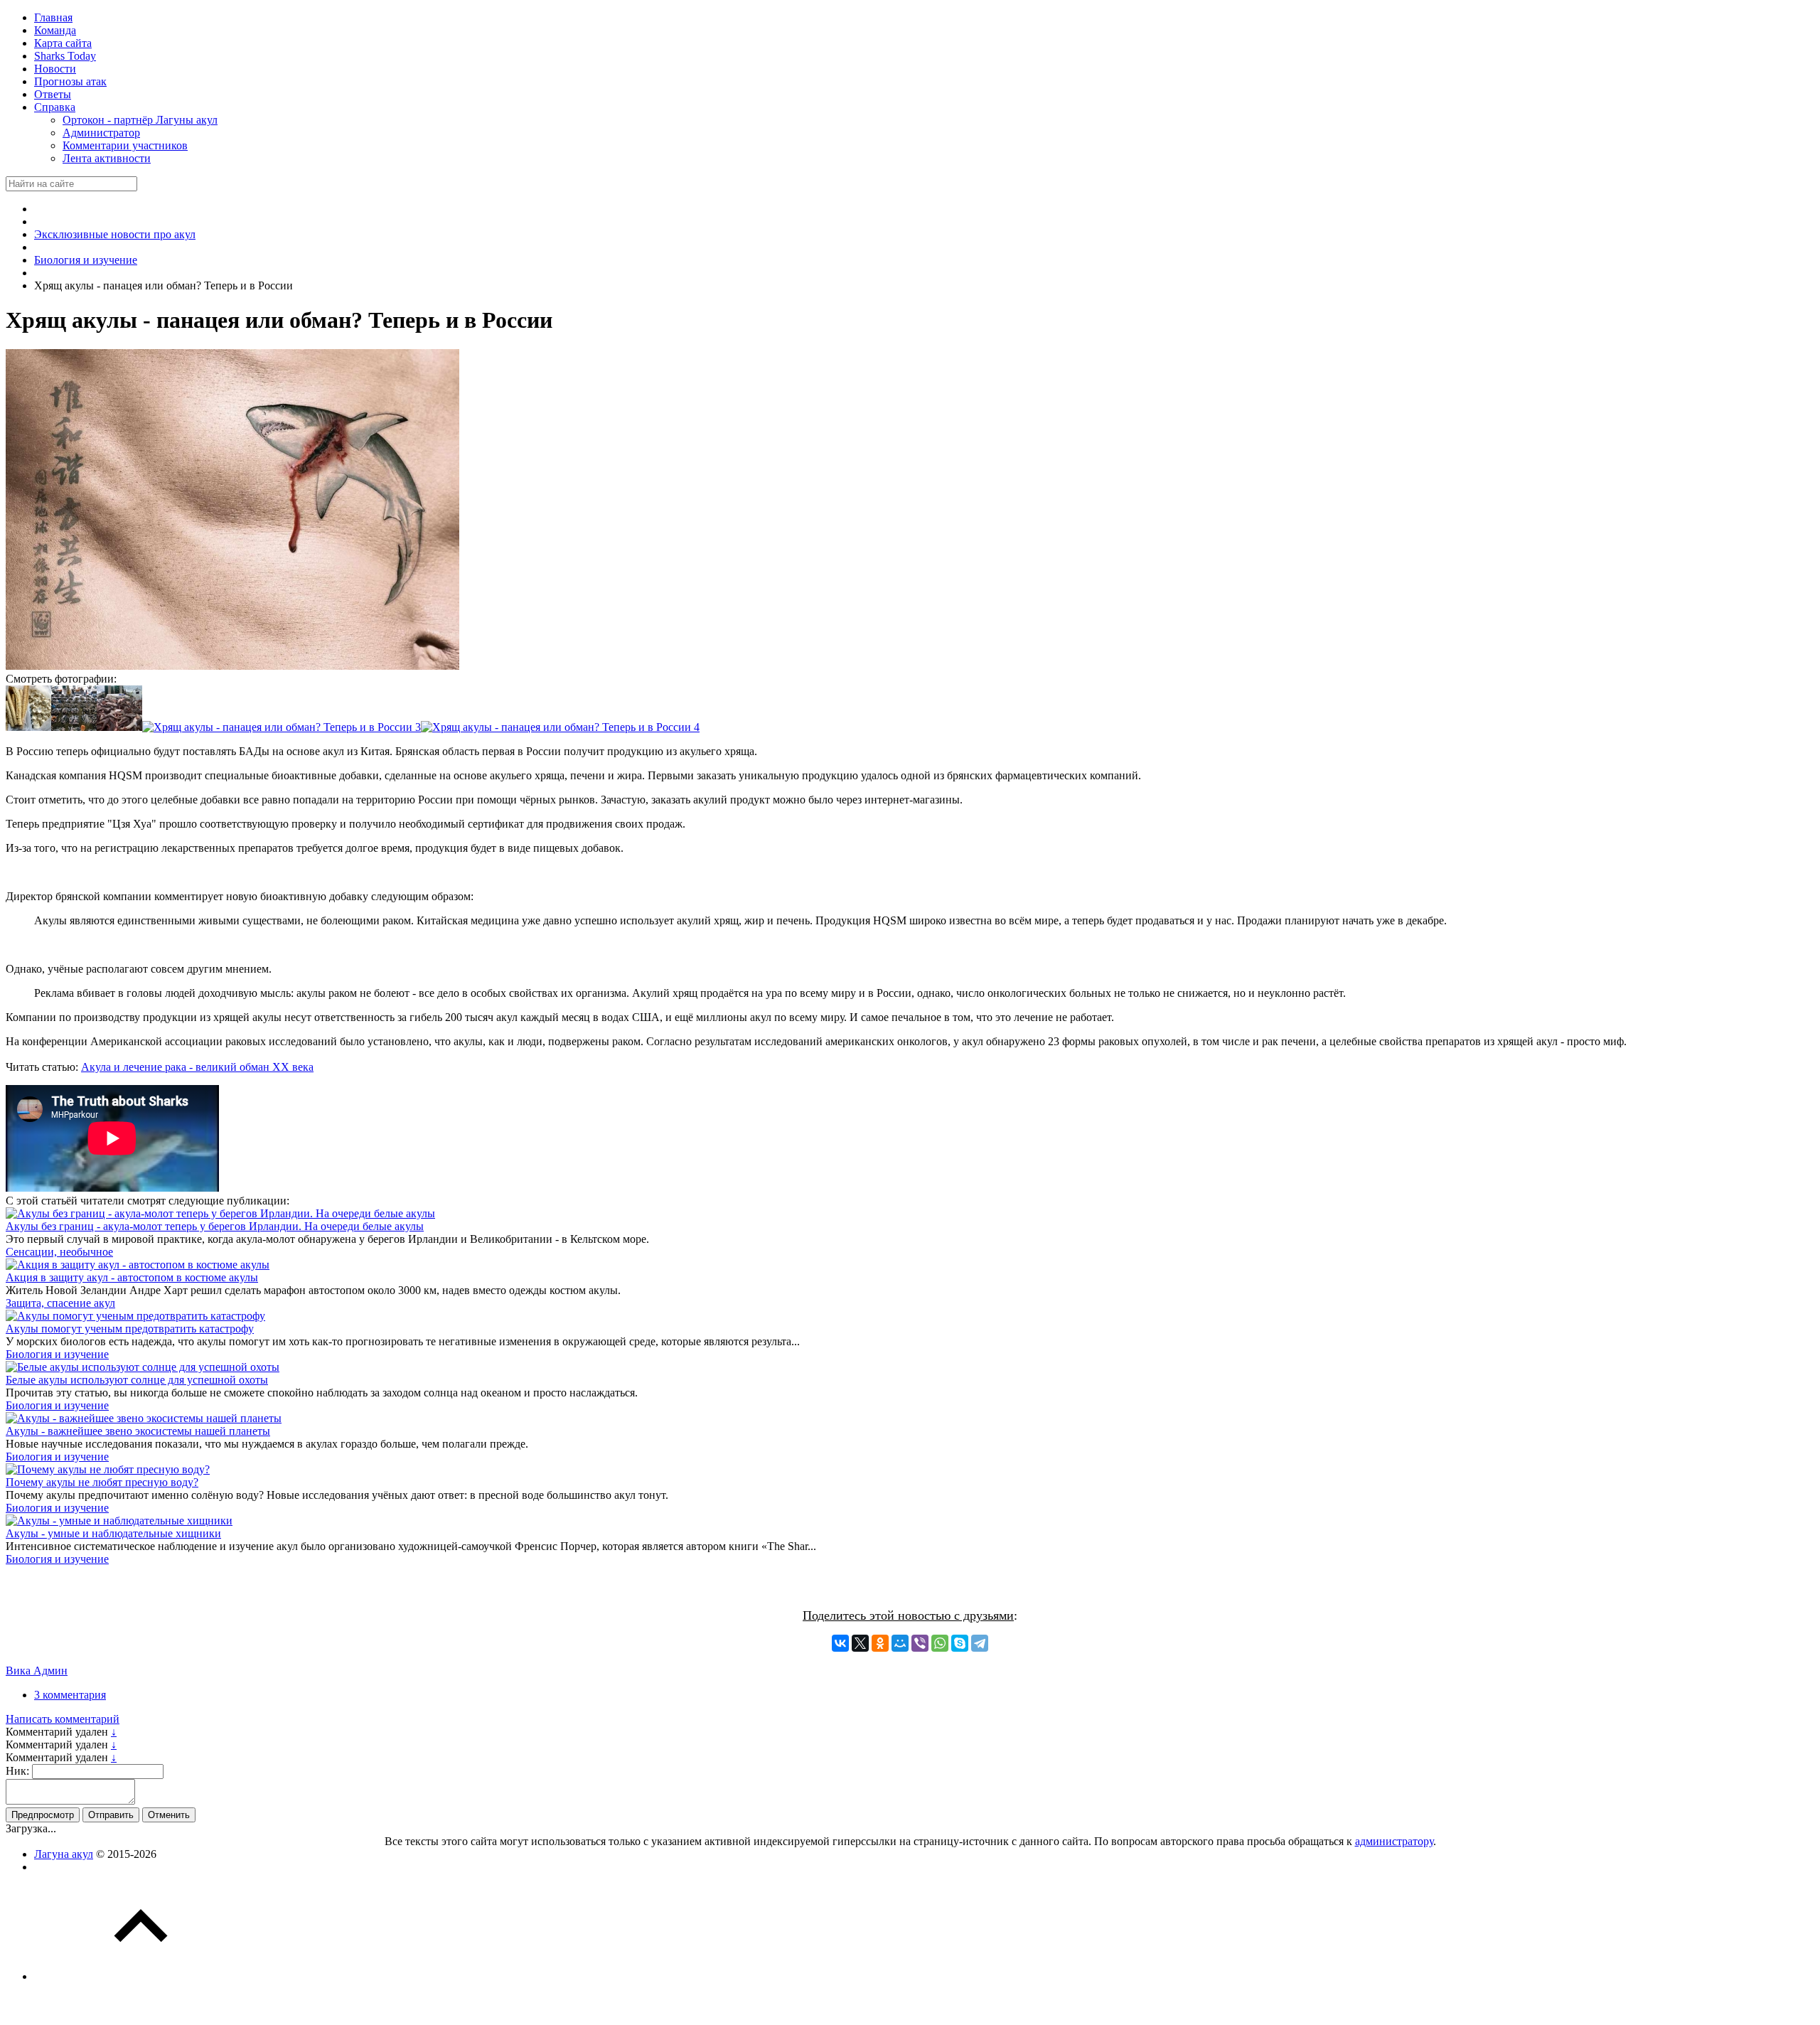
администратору (1394, 1841)
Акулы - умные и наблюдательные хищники (113, 1533)
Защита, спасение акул (60, 1303)
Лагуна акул (64, 1854)
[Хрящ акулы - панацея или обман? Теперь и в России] (28, 727)
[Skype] (960, 1643)
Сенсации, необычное (59, 1252)
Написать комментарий (63, 1719)
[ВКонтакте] (840, 1643)
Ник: (17, 1771)
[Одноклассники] (880, 1643)
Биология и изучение (57, 1354)
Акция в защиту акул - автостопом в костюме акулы (132, 1277)
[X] (860, 1643)
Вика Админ (37, 1671)
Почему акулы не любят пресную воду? (102, 1482)
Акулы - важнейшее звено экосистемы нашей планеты (138, 1431)
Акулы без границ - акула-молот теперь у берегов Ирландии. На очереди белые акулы (215, 1226)
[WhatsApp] (940, 1643)
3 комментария (70, 1695)
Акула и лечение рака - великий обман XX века (197, 1067)
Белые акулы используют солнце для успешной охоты (137, 1380)
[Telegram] (980, 1643)
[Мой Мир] (900, 1643)
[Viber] (920, 1643)
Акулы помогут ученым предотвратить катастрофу (130, 1329)
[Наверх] (141, 1976)
